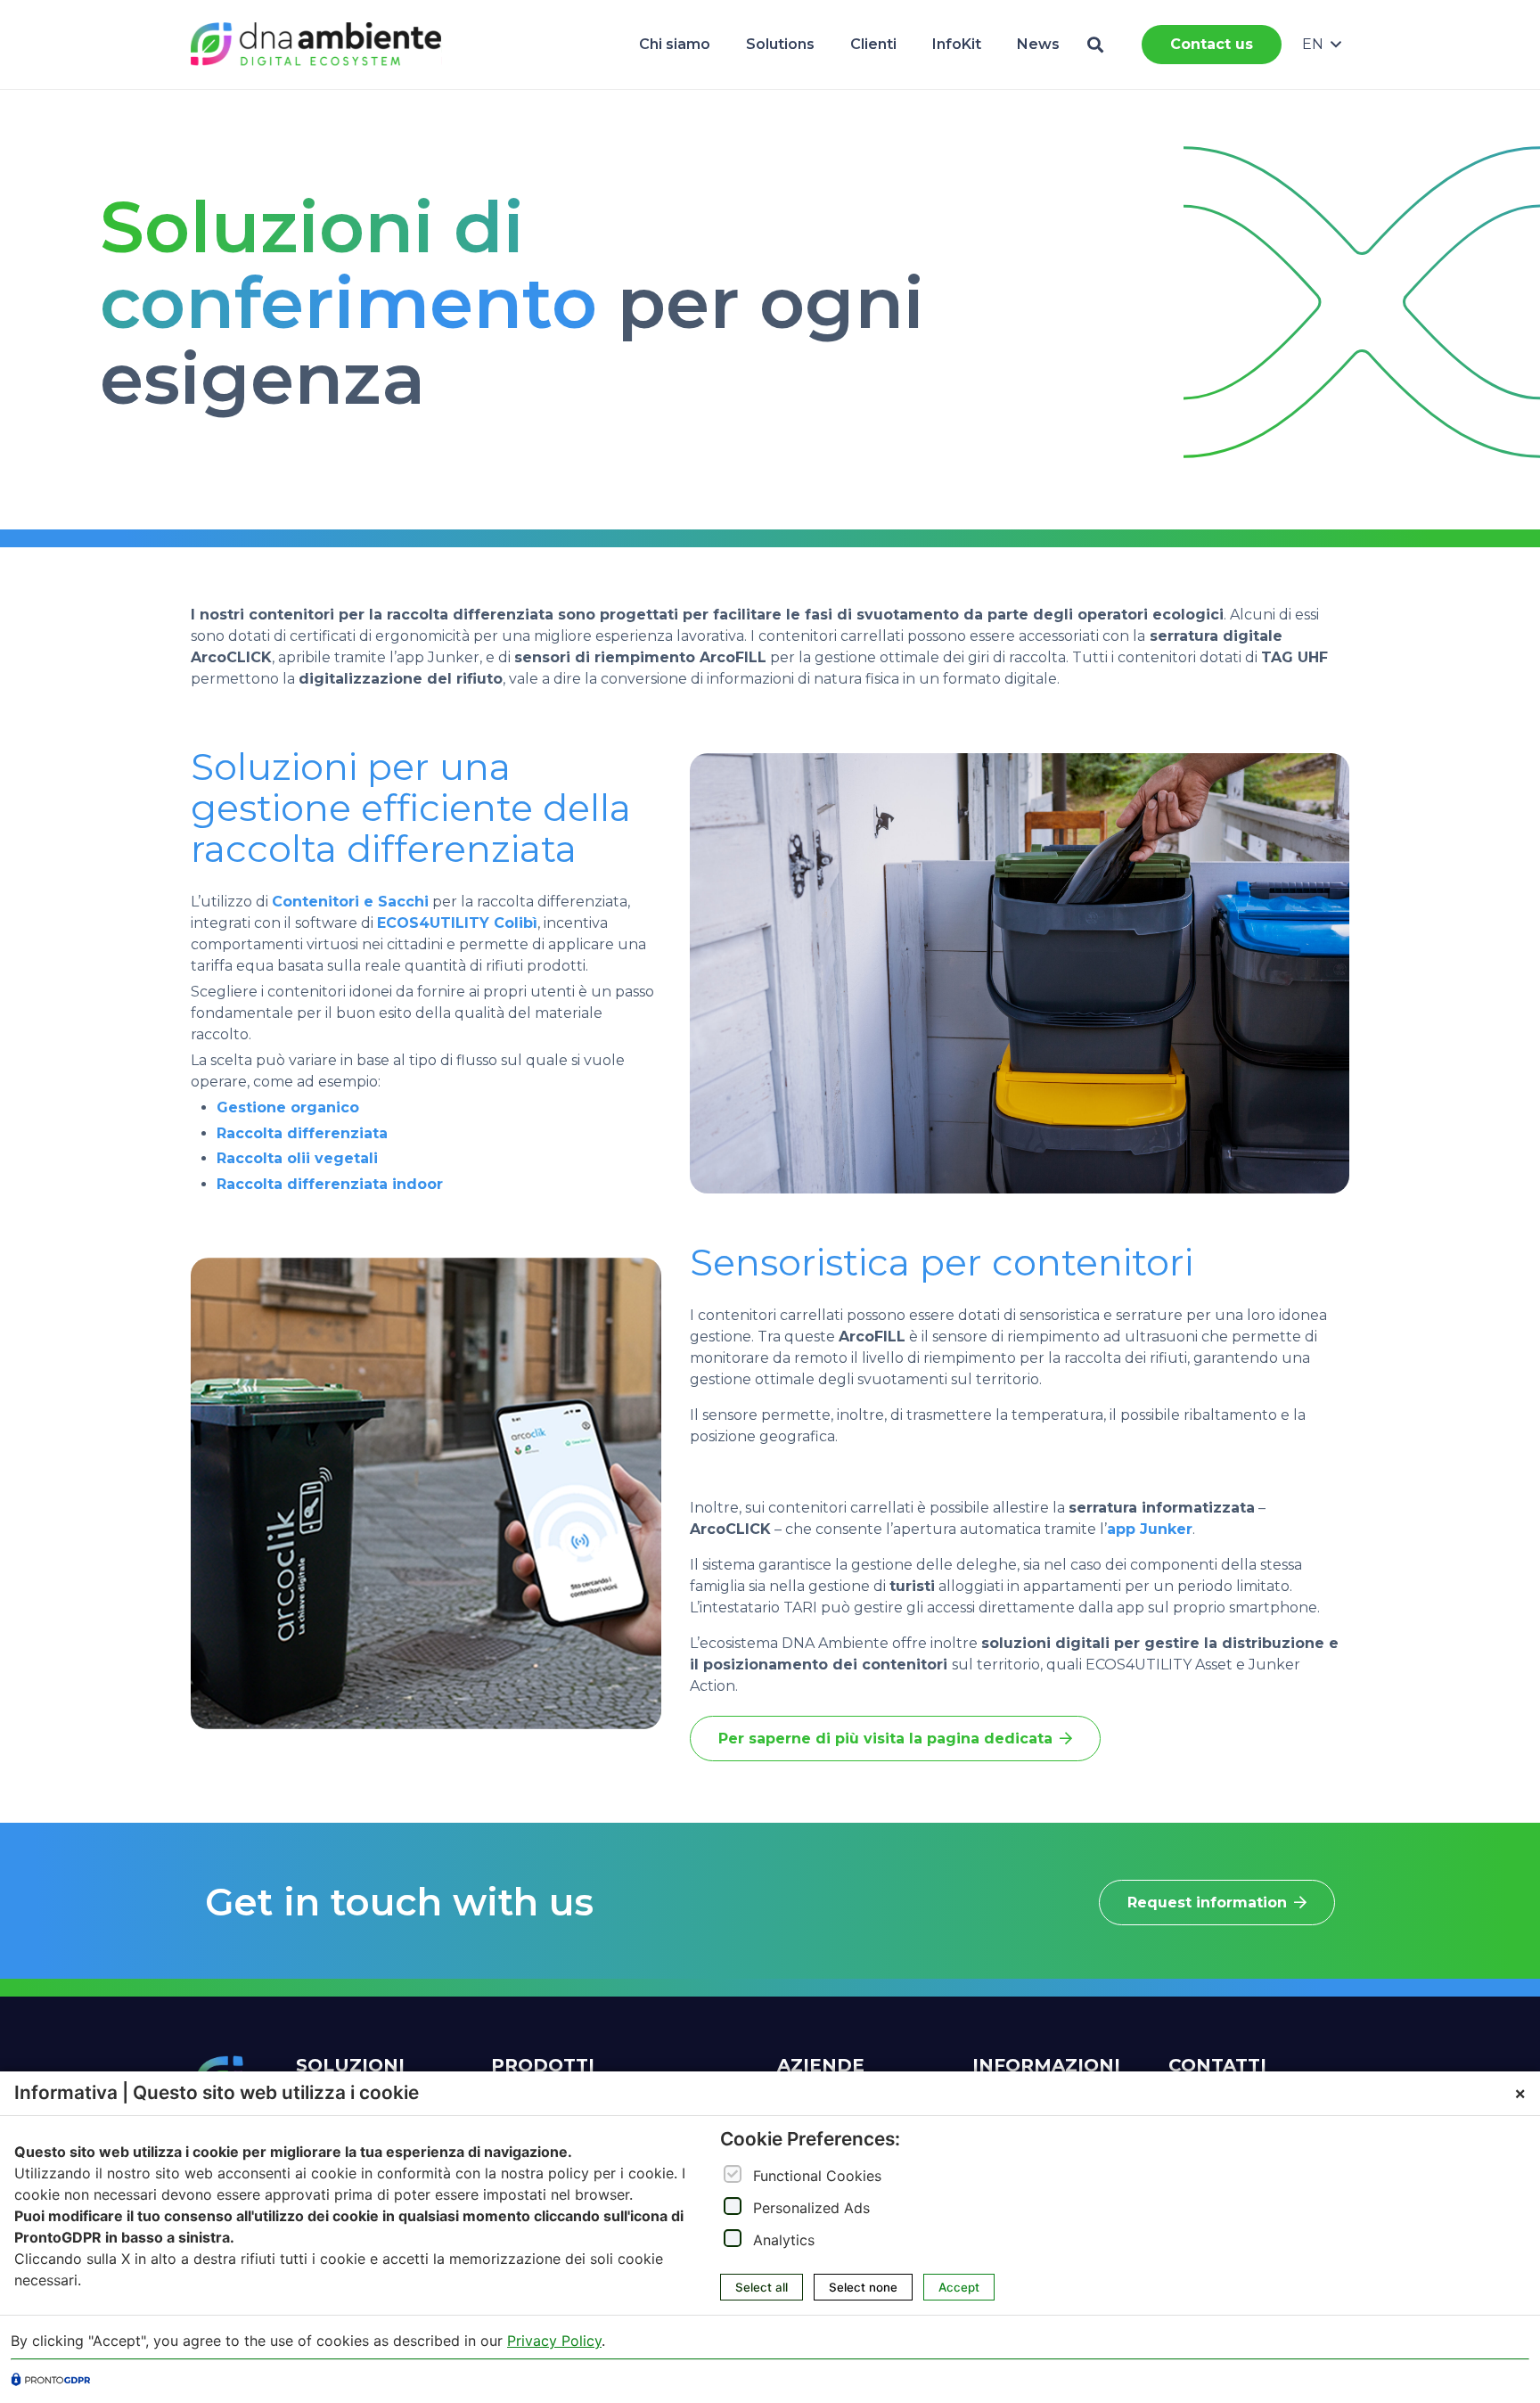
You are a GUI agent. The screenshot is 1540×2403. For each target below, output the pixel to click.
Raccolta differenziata (302, 1133)
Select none (863, 2287)
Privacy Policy (554, 2341)
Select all (762, 2287)
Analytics (784, 2240)
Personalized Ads (811, 2208)
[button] (1095, 45)
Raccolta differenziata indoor (330, 1184)
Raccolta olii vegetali (297, 1158)
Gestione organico (288, 1107)
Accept (959, 2287)
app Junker (1150, 1529)
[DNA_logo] (316, 45)
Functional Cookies (817, 2176)
